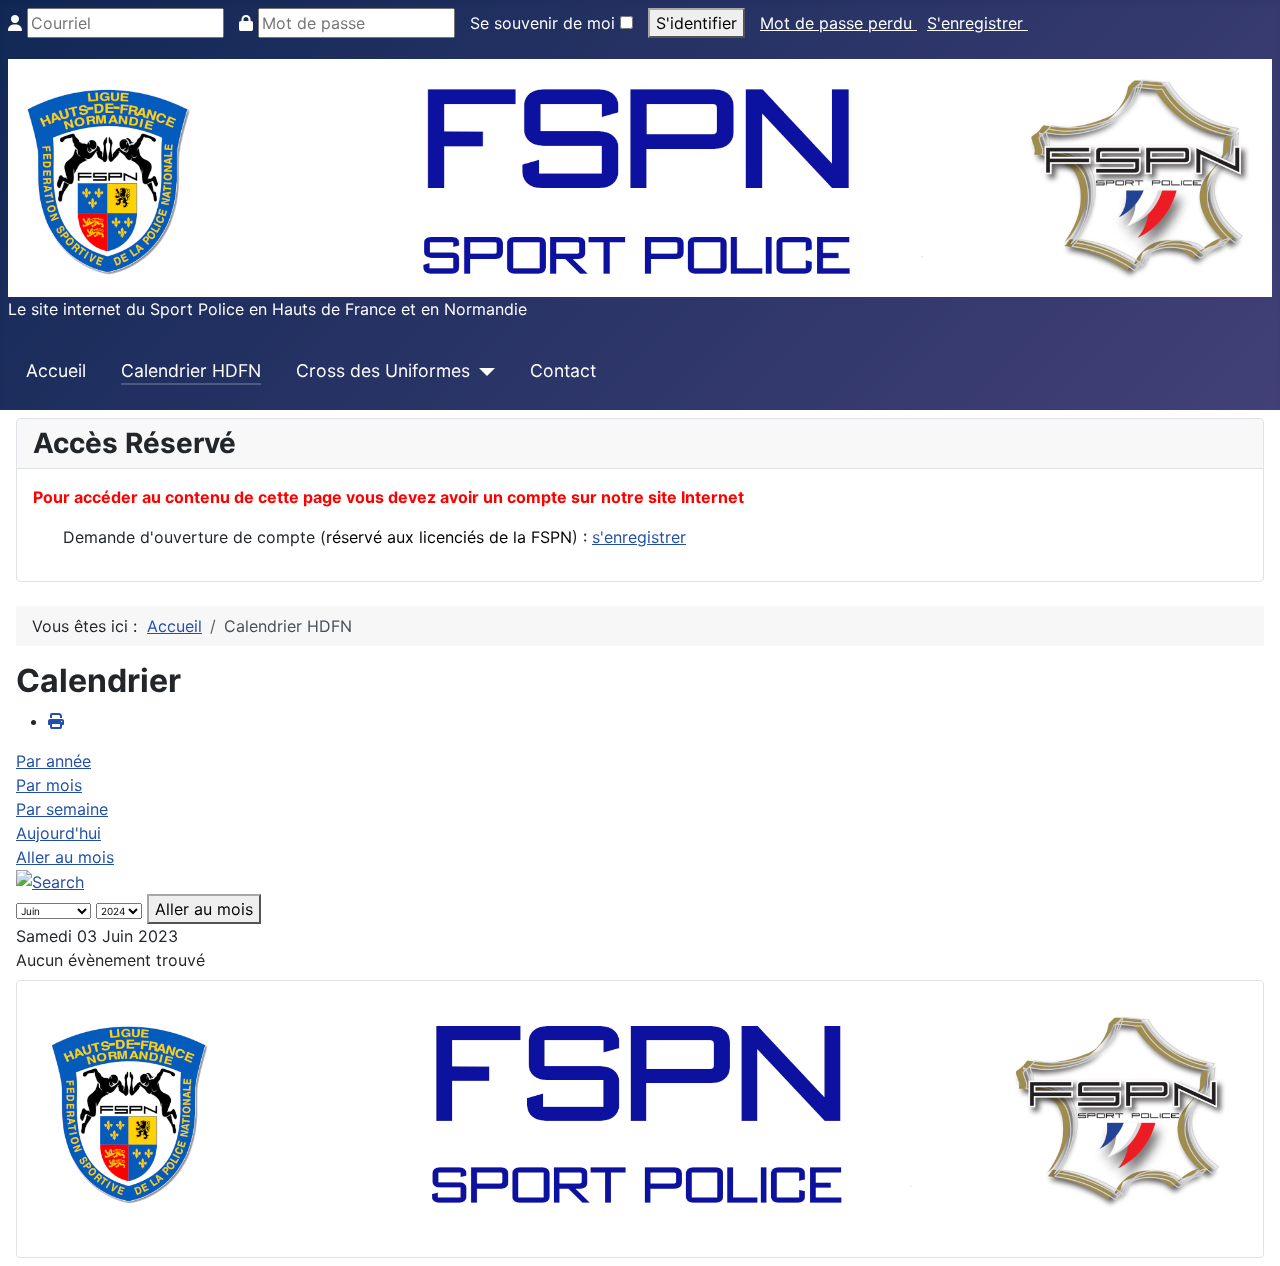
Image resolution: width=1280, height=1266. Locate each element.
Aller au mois (65, 857)
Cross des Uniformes (383, 370)
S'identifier (696, 23)
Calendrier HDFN (191, 370)
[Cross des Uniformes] (482, 371)
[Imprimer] (56, 721)
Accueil (56, 370)
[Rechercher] (50, 881)
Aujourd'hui (58, 833)
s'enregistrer (639, 537)
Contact (563, 370)
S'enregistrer (977, 23)
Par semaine (62, 809)
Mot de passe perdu (838, 23)
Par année (53, 761)
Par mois (49, 785)
